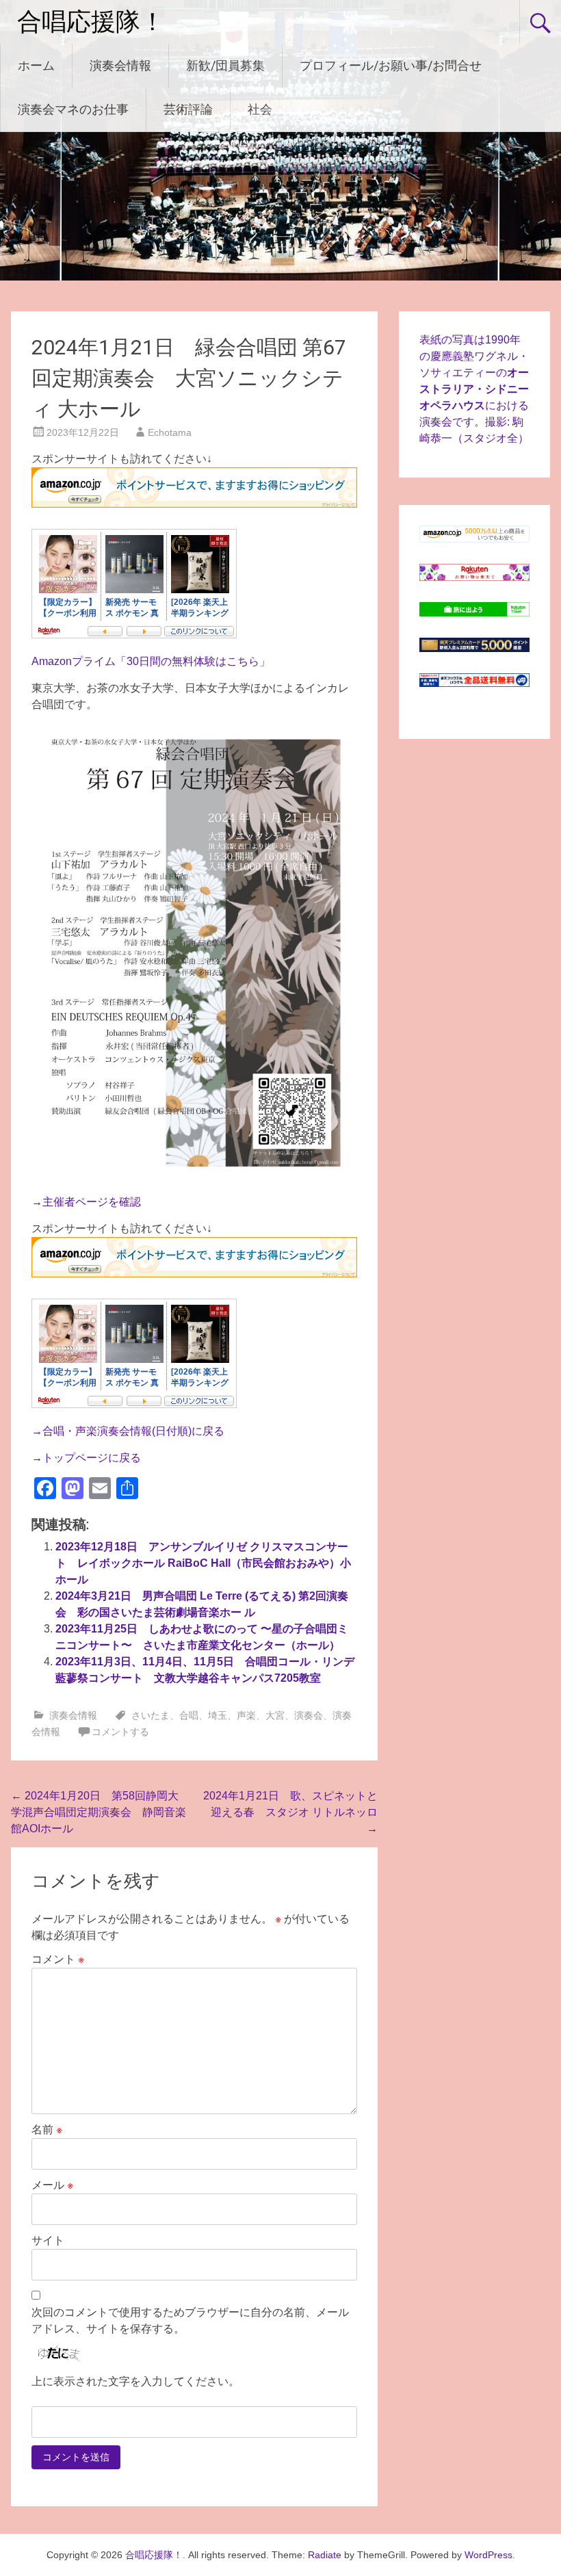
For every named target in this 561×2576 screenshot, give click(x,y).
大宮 (275, 1715)
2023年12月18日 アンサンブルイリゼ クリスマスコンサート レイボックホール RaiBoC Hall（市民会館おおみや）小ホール (203, 1563)
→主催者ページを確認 (86, 1202)
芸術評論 (188, 109)
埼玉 (218, 1715)
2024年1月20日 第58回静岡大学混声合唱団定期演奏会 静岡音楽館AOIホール (99, 1812)
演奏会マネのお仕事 (73, 109)
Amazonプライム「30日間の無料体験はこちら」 (151, 661)
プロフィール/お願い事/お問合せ (391, 65)
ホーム (36, 65)
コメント (58, 1959)
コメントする (120, 1732)
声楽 (246, 1715)
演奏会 (309, 1715)
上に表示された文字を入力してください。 (135, 2381)
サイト (48, 2240)
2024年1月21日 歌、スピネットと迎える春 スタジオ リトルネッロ (290, 1812)
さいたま (151, 1715)
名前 (47, 2130)
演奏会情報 (120, 65)
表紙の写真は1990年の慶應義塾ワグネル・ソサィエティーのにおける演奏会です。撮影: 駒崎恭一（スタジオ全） (474, 389)
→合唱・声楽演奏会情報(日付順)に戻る (128, 1431)
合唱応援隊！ (91, 22)
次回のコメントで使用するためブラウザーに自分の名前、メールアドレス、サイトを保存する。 (190, 2320)
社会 (260, 109)
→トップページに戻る (86, 1458)
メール (52, 2185)
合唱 (189, 1715)
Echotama (170, 432)
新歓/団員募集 (225, 65)
